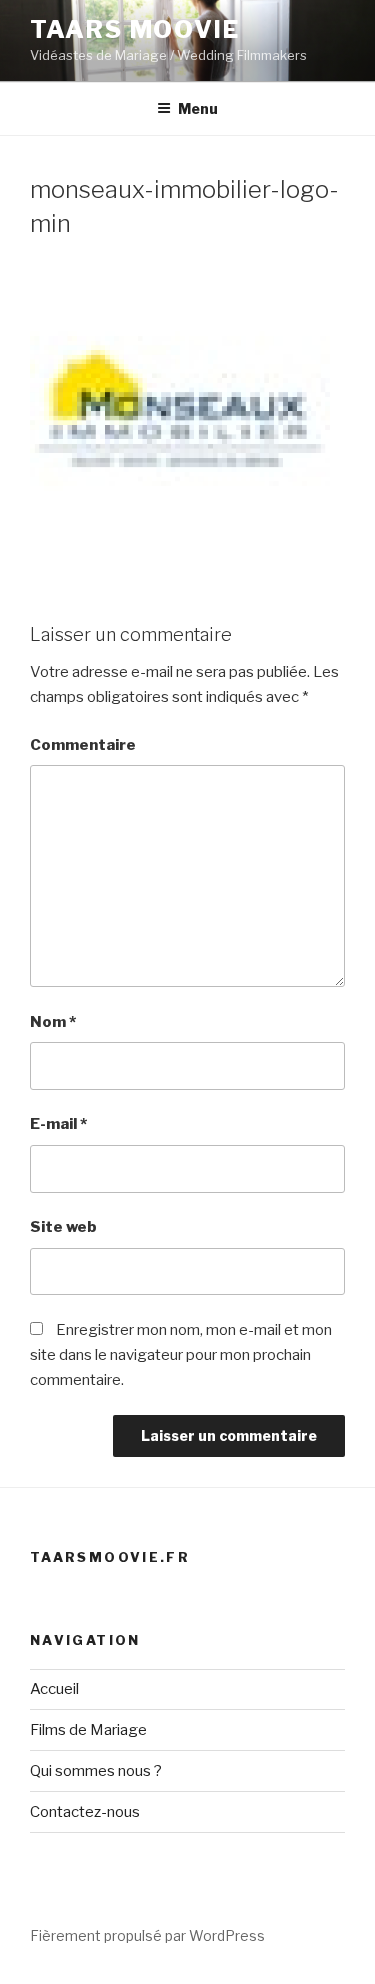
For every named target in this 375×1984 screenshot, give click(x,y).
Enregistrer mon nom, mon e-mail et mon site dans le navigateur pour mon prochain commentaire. (181, 1355)
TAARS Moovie (135, 29)
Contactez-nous (85, 1812)
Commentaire (83, 745)
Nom (53, 1022)
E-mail (58, 1124)
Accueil (54, 1689)
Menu (198, 108)
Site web (63, 1227)
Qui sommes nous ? (96, 1771)
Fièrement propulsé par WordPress (147, 1935)
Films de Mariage (88, 1730)
